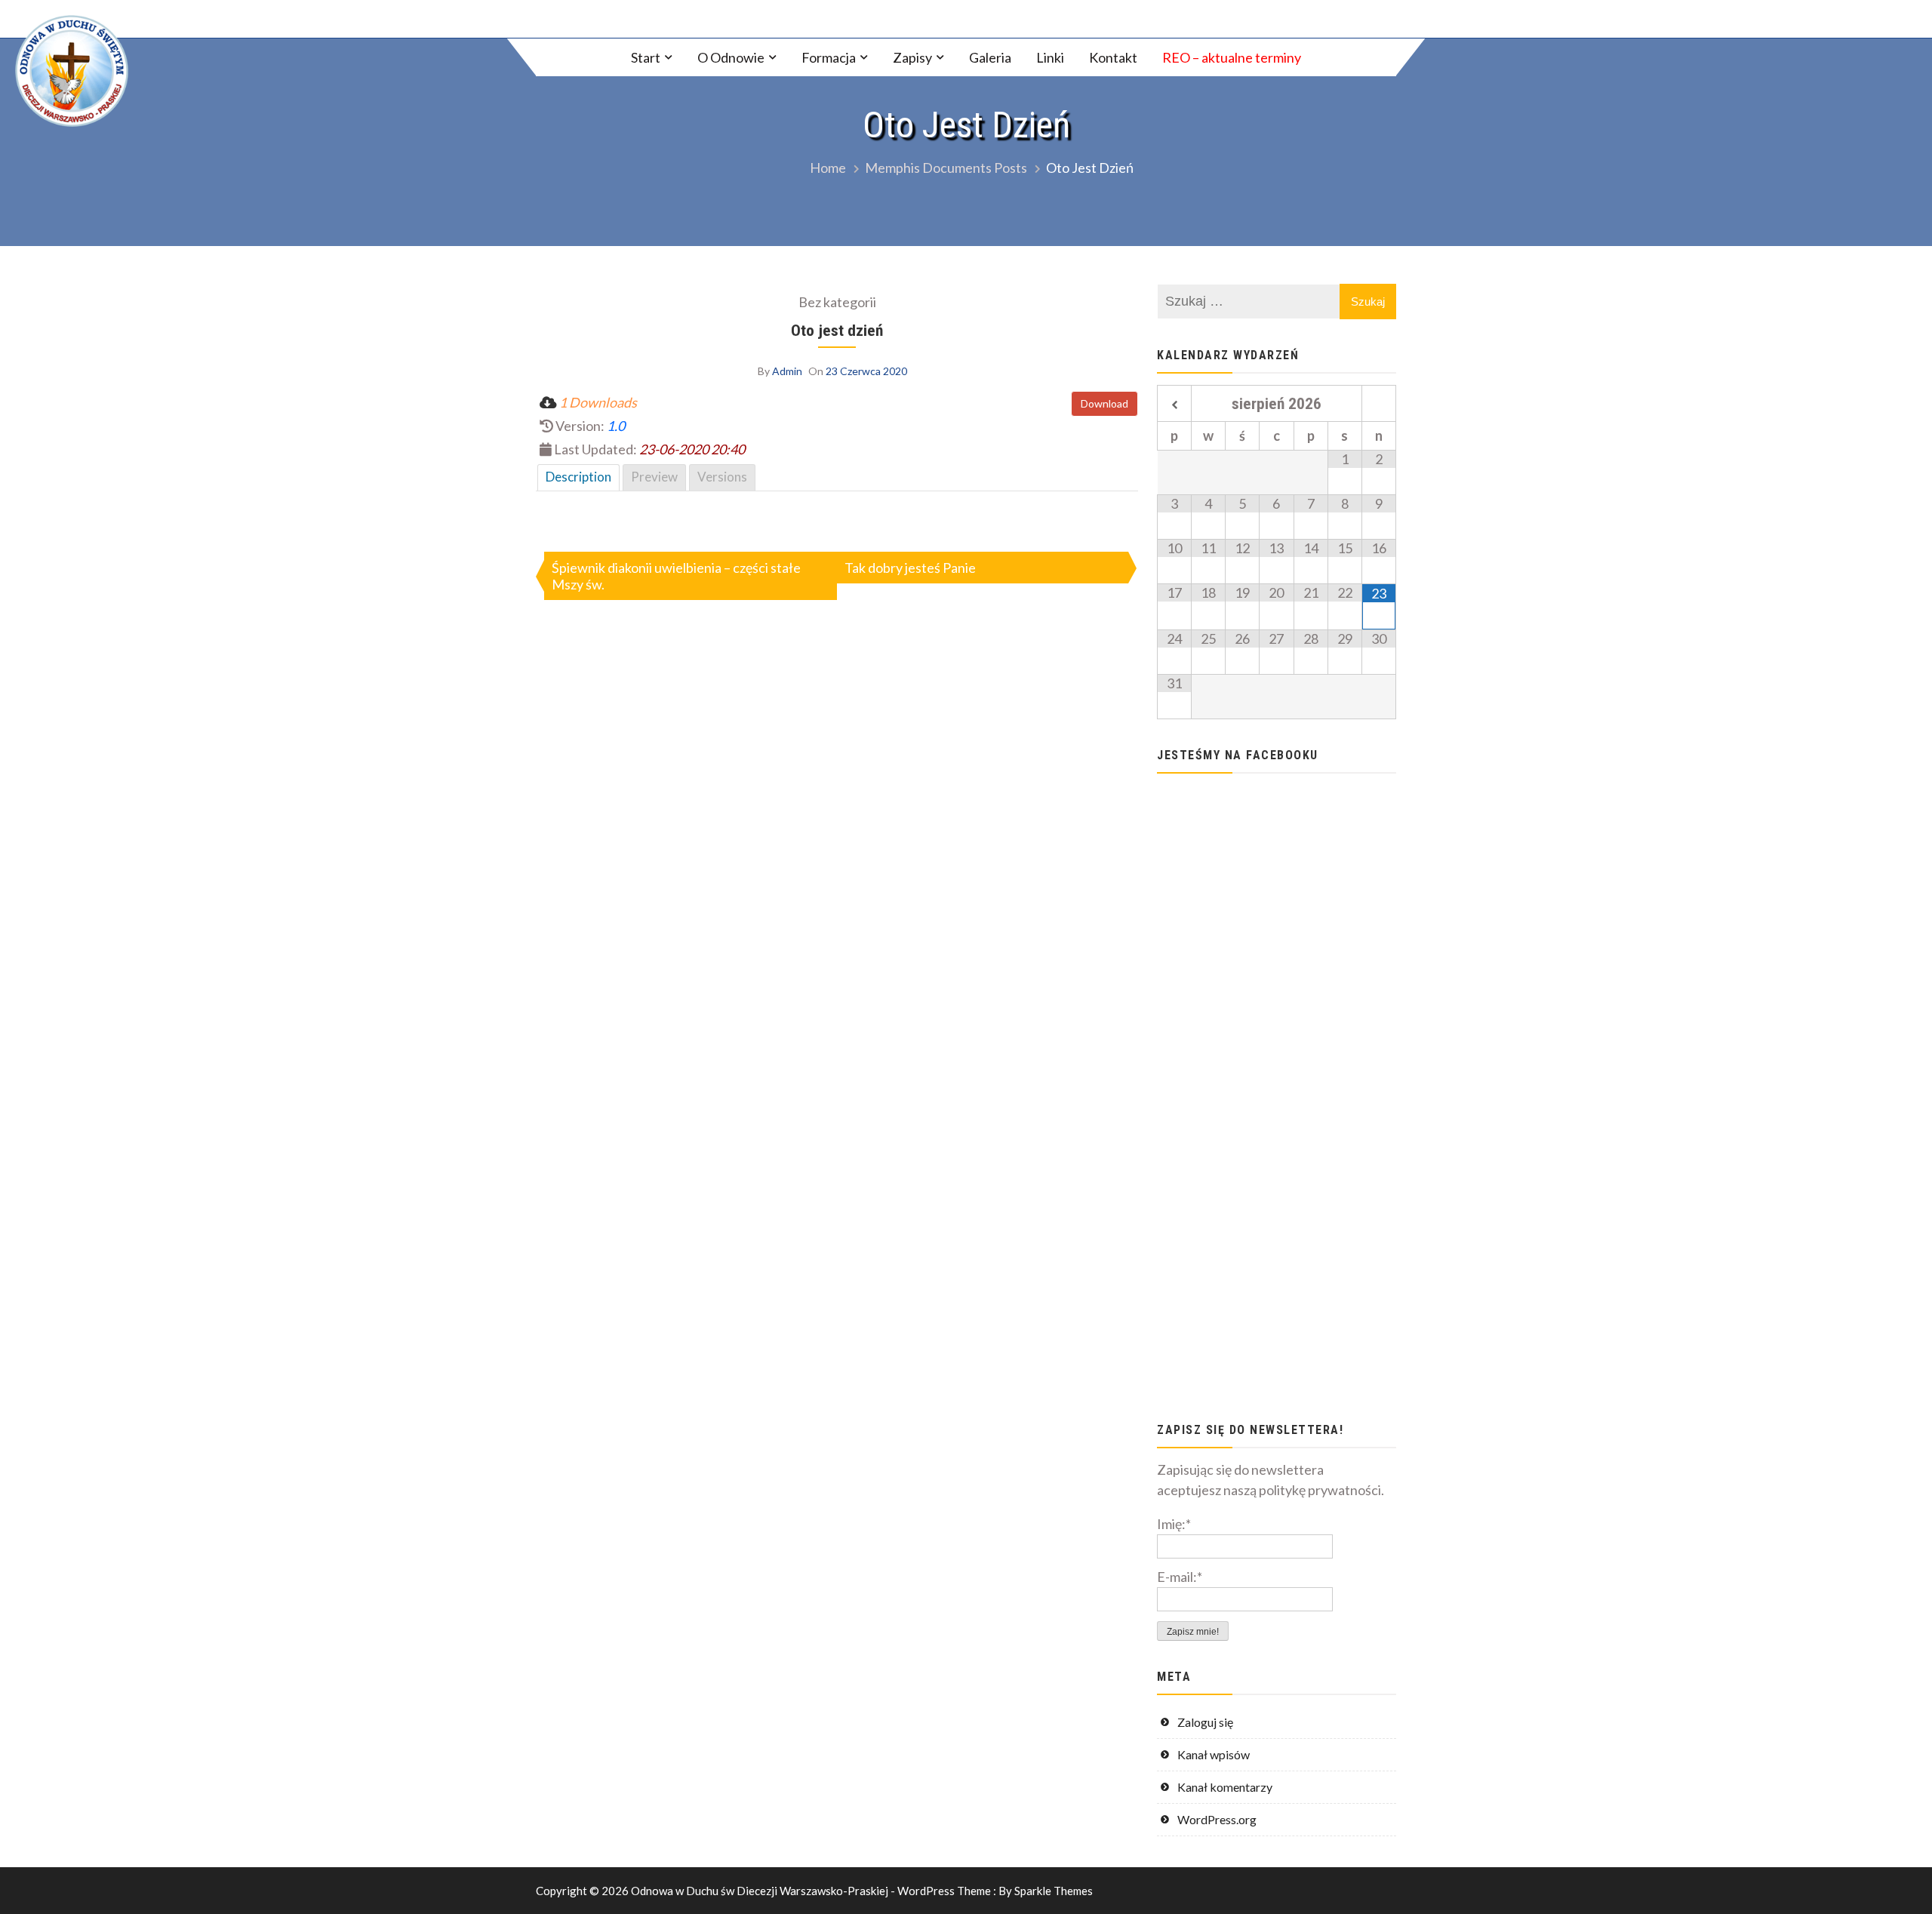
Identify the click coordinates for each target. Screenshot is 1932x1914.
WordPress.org (1217, 1819)
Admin (787, 371)
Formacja (829, 57)
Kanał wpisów (1214, 1754)
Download (1104, 403)
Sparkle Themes (1054, 1891)
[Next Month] (1379, 405)
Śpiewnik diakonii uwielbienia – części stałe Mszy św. (676, 576)
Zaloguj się (1205, 1722)
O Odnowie (731, 57)
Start (646, 57)
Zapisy (912, 57)
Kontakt (1113, 57)
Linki (1050, 57)
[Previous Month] (1174, 405)
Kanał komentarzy (1225, 1787)
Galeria (990, 57)
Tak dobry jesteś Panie (910, 568)
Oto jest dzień (837, 330)
